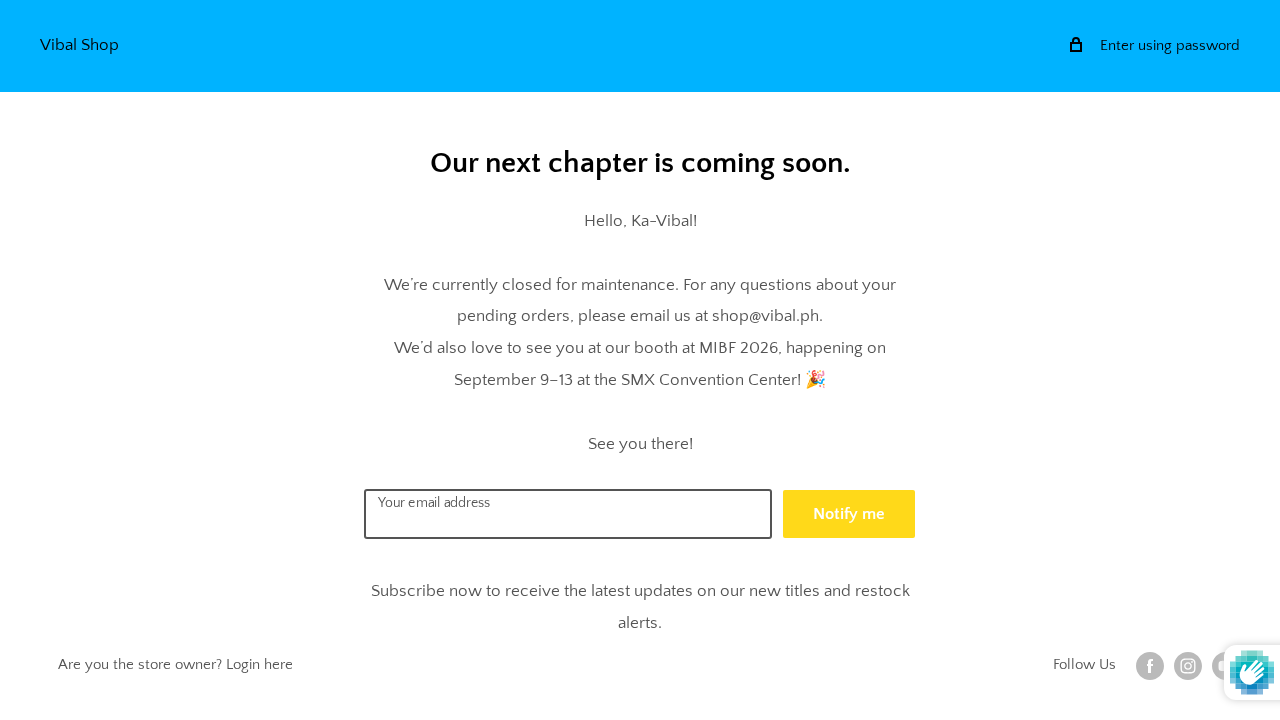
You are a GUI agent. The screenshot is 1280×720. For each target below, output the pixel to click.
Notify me (849, 514)
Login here (259, 664)
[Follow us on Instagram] (1188, 665)
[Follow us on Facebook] (1150, 665)
